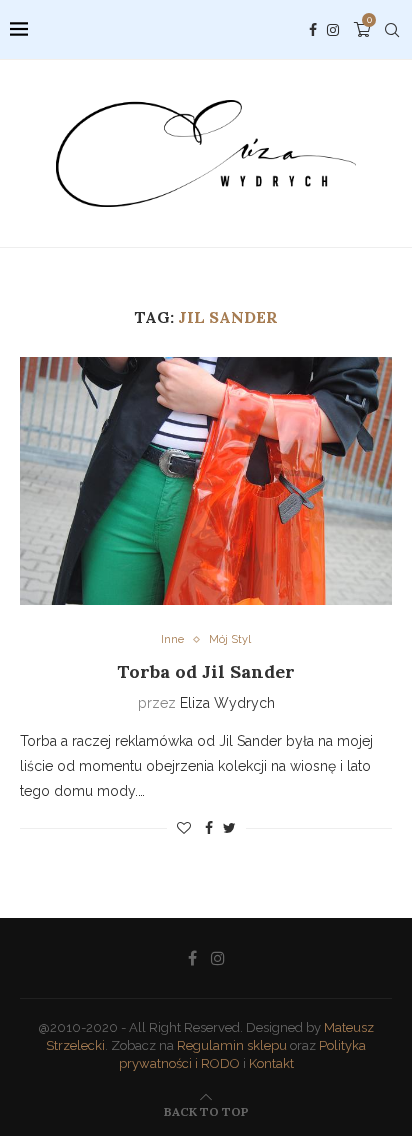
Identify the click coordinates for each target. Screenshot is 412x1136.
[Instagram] (333, 30)
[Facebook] (313, 30)
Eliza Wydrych (227, 703)
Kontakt (271, 1063)
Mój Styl (230, 639)
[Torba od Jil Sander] (206, 481)
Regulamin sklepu (232, 1045)
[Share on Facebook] (209, 828)
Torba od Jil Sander (206, 671)
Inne (172, 639)
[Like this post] (184, 828)
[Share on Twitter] (229, 828)
